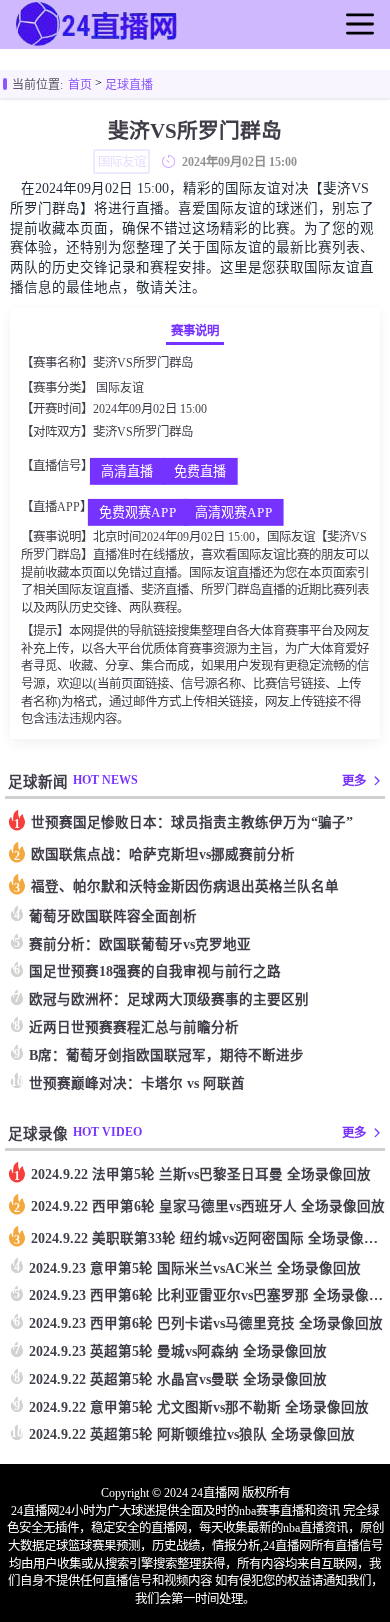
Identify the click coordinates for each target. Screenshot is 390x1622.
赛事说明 (195, 331)
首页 (80, 85)
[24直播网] (98, 44)
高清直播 (127, 472)
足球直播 (129, 85)
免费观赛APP (137, 513)
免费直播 (200, 472)
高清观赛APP (233, 513)
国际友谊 (120, 388)
